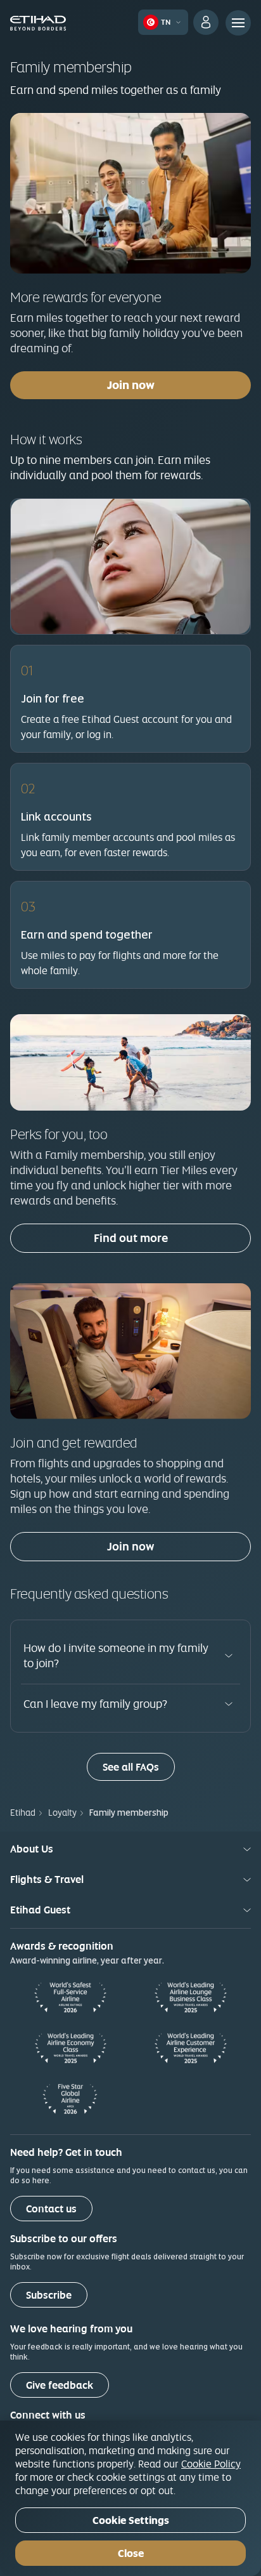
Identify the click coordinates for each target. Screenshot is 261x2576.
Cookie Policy (211, 2464)
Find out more (131, 1238)
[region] (130, 2498)
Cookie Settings (131, 2520)
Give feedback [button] (60, 2385)
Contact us (51, 2209)
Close (131, 2553)
